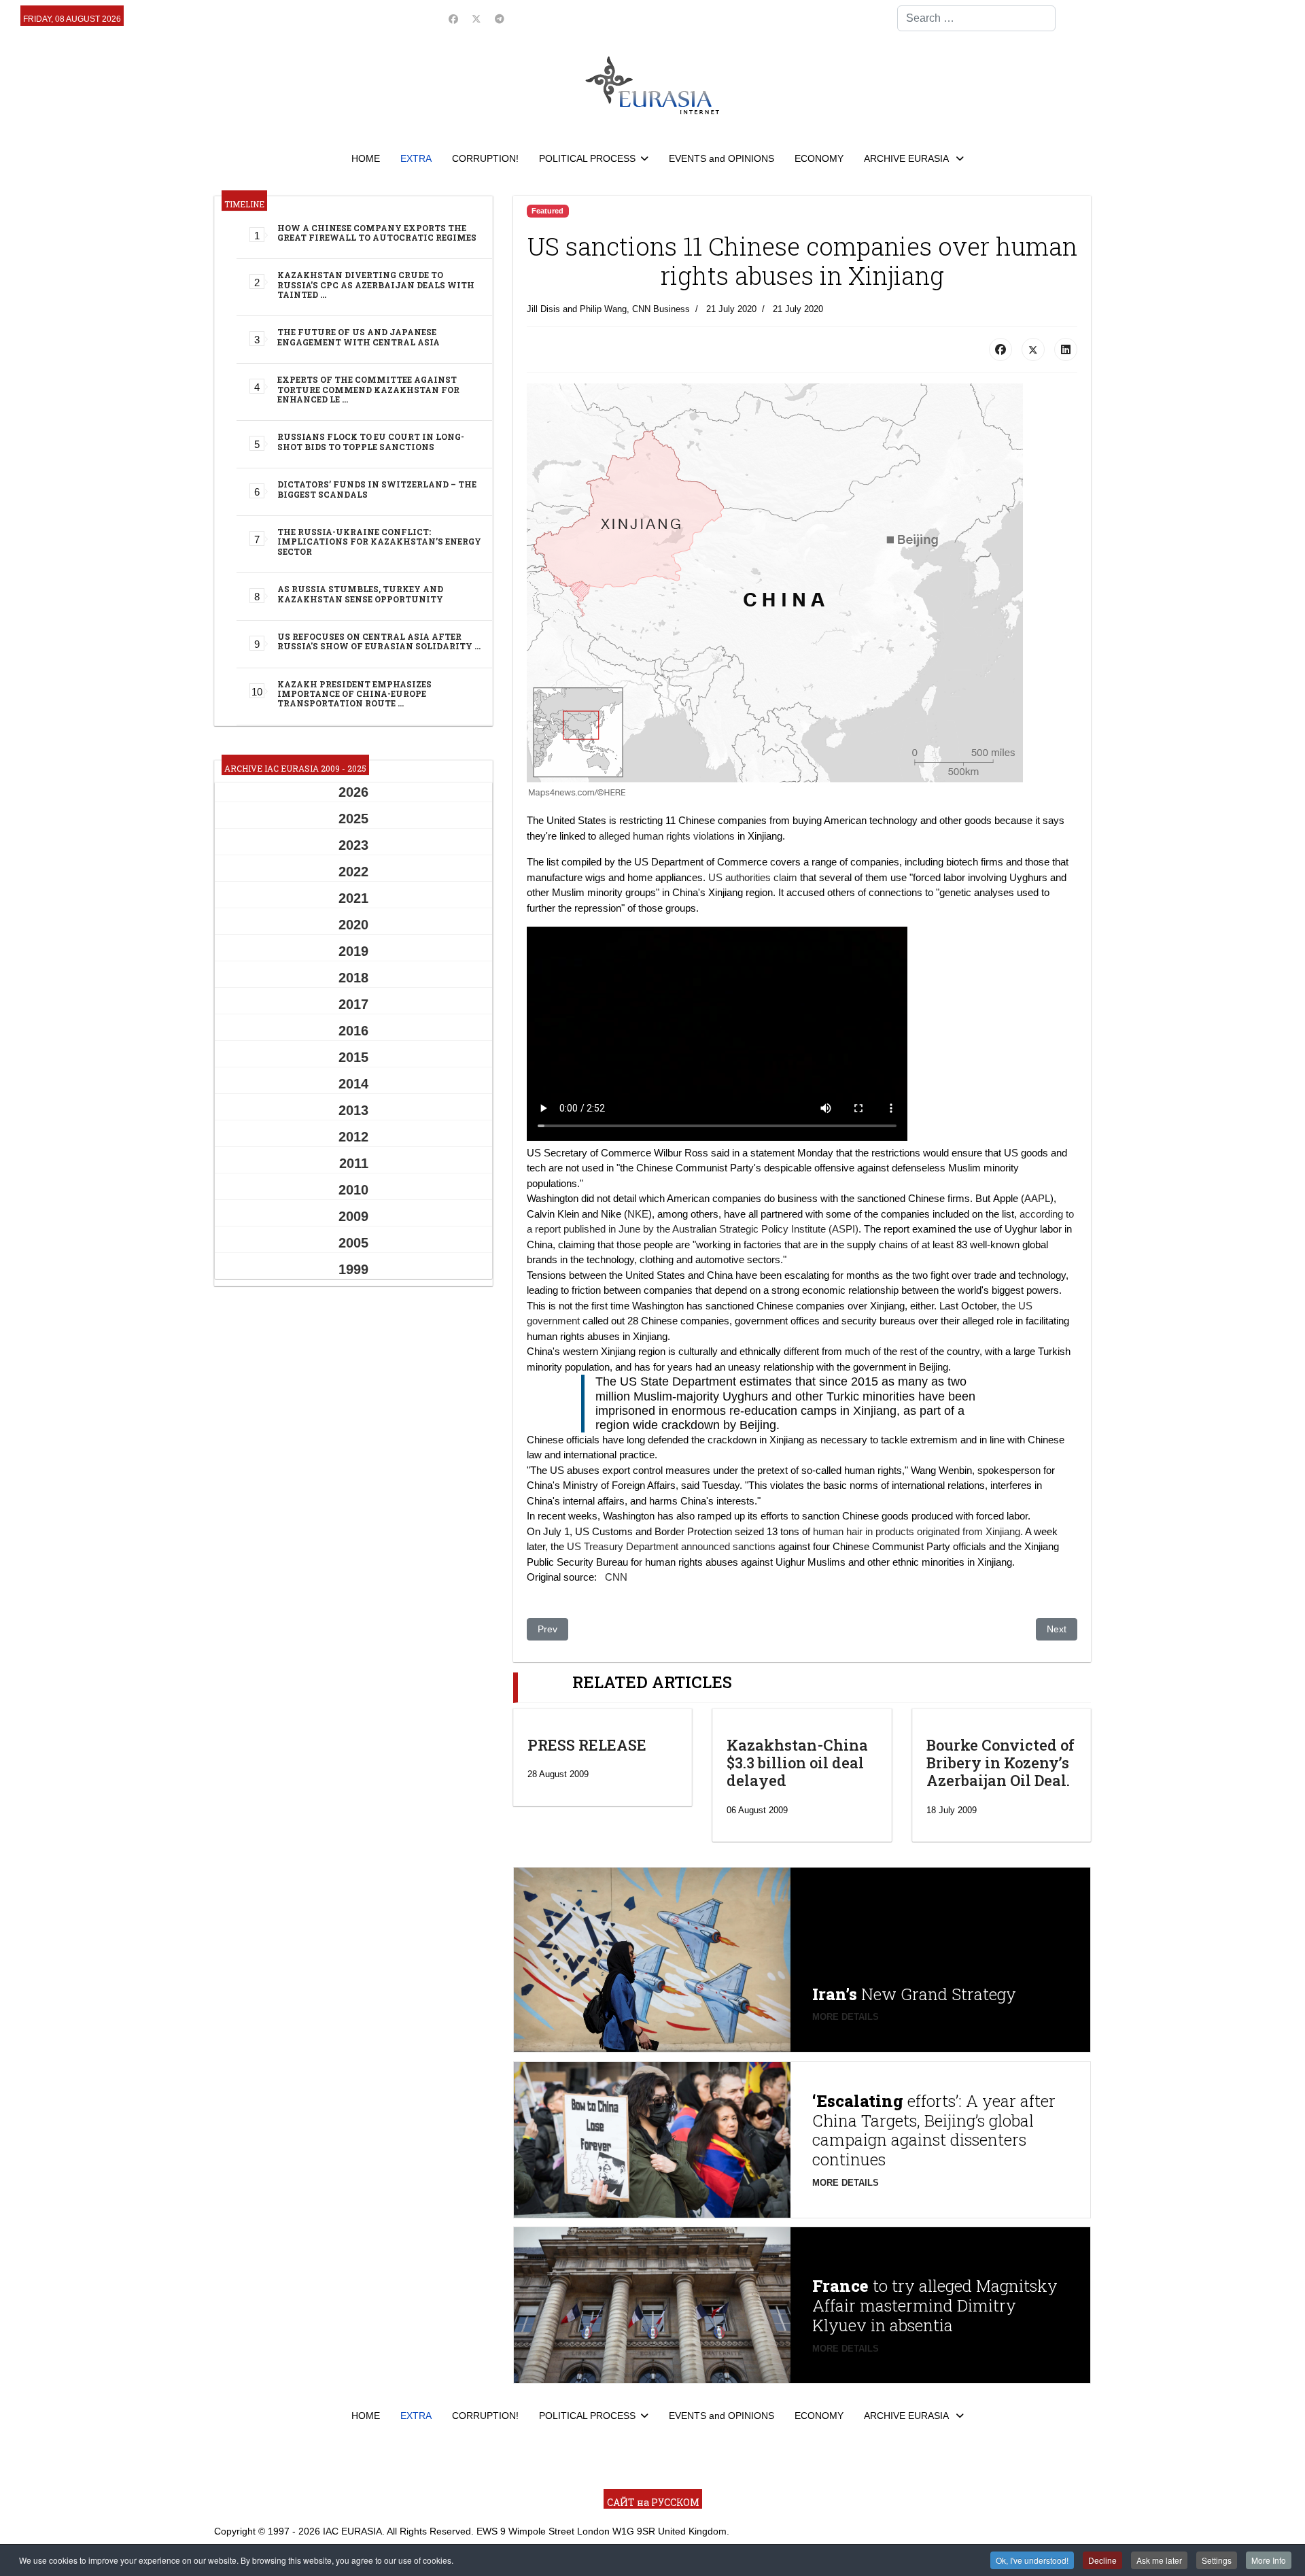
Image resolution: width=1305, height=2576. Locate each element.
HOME (366, 158)
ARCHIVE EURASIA (907, 158)
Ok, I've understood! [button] (1032, 2560)
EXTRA (416, 158)
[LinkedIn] (1066, 349)
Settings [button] (1217, 2560)
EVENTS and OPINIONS (721, 158)
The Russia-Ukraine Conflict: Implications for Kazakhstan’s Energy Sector (379, 542)
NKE (638, 1214)
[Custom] (500, 19)
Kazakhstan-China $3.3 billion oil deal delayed (797, 1763)
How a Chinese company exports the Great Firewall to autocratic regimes (377, 233)
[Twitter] (476, 19)
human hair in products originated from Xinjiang (917, 1531)
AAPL (1037, 1198)
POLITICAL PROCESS (587, 158)
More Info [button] (1269, 2560)
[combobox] (976, 18)
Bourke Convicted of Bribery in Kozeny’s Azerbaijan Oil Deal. (1000, 1763)
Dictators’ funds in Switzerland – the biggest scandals (377, 489)
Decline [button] (1102, 2560)
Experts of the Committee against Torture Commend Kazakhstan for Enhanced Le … (368, 389)
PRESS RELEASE (587, 1745)
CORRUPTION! (485, 158)
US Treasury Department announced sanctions (671, 1546)
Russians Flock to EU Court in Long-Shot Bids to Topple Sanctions (371, 441)
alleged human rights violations (667, 836)
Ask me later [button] (1159, 2560)
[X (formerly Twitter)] (1033, 349)
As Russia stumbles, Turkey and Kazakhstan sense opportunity (360, 594)
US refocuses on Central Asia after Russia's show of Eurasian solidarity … (379, 641)
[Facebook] (453, 19)
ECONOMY (819, 158)
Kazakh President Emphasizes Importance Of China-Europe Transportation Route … (354, 694)
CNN (616, 1577)
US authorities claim (753, 877)
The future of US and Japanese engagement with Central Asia (359, 337)
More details (846, 2017)
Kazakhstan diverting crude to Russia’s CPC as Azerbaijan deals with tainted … (376, 285)
